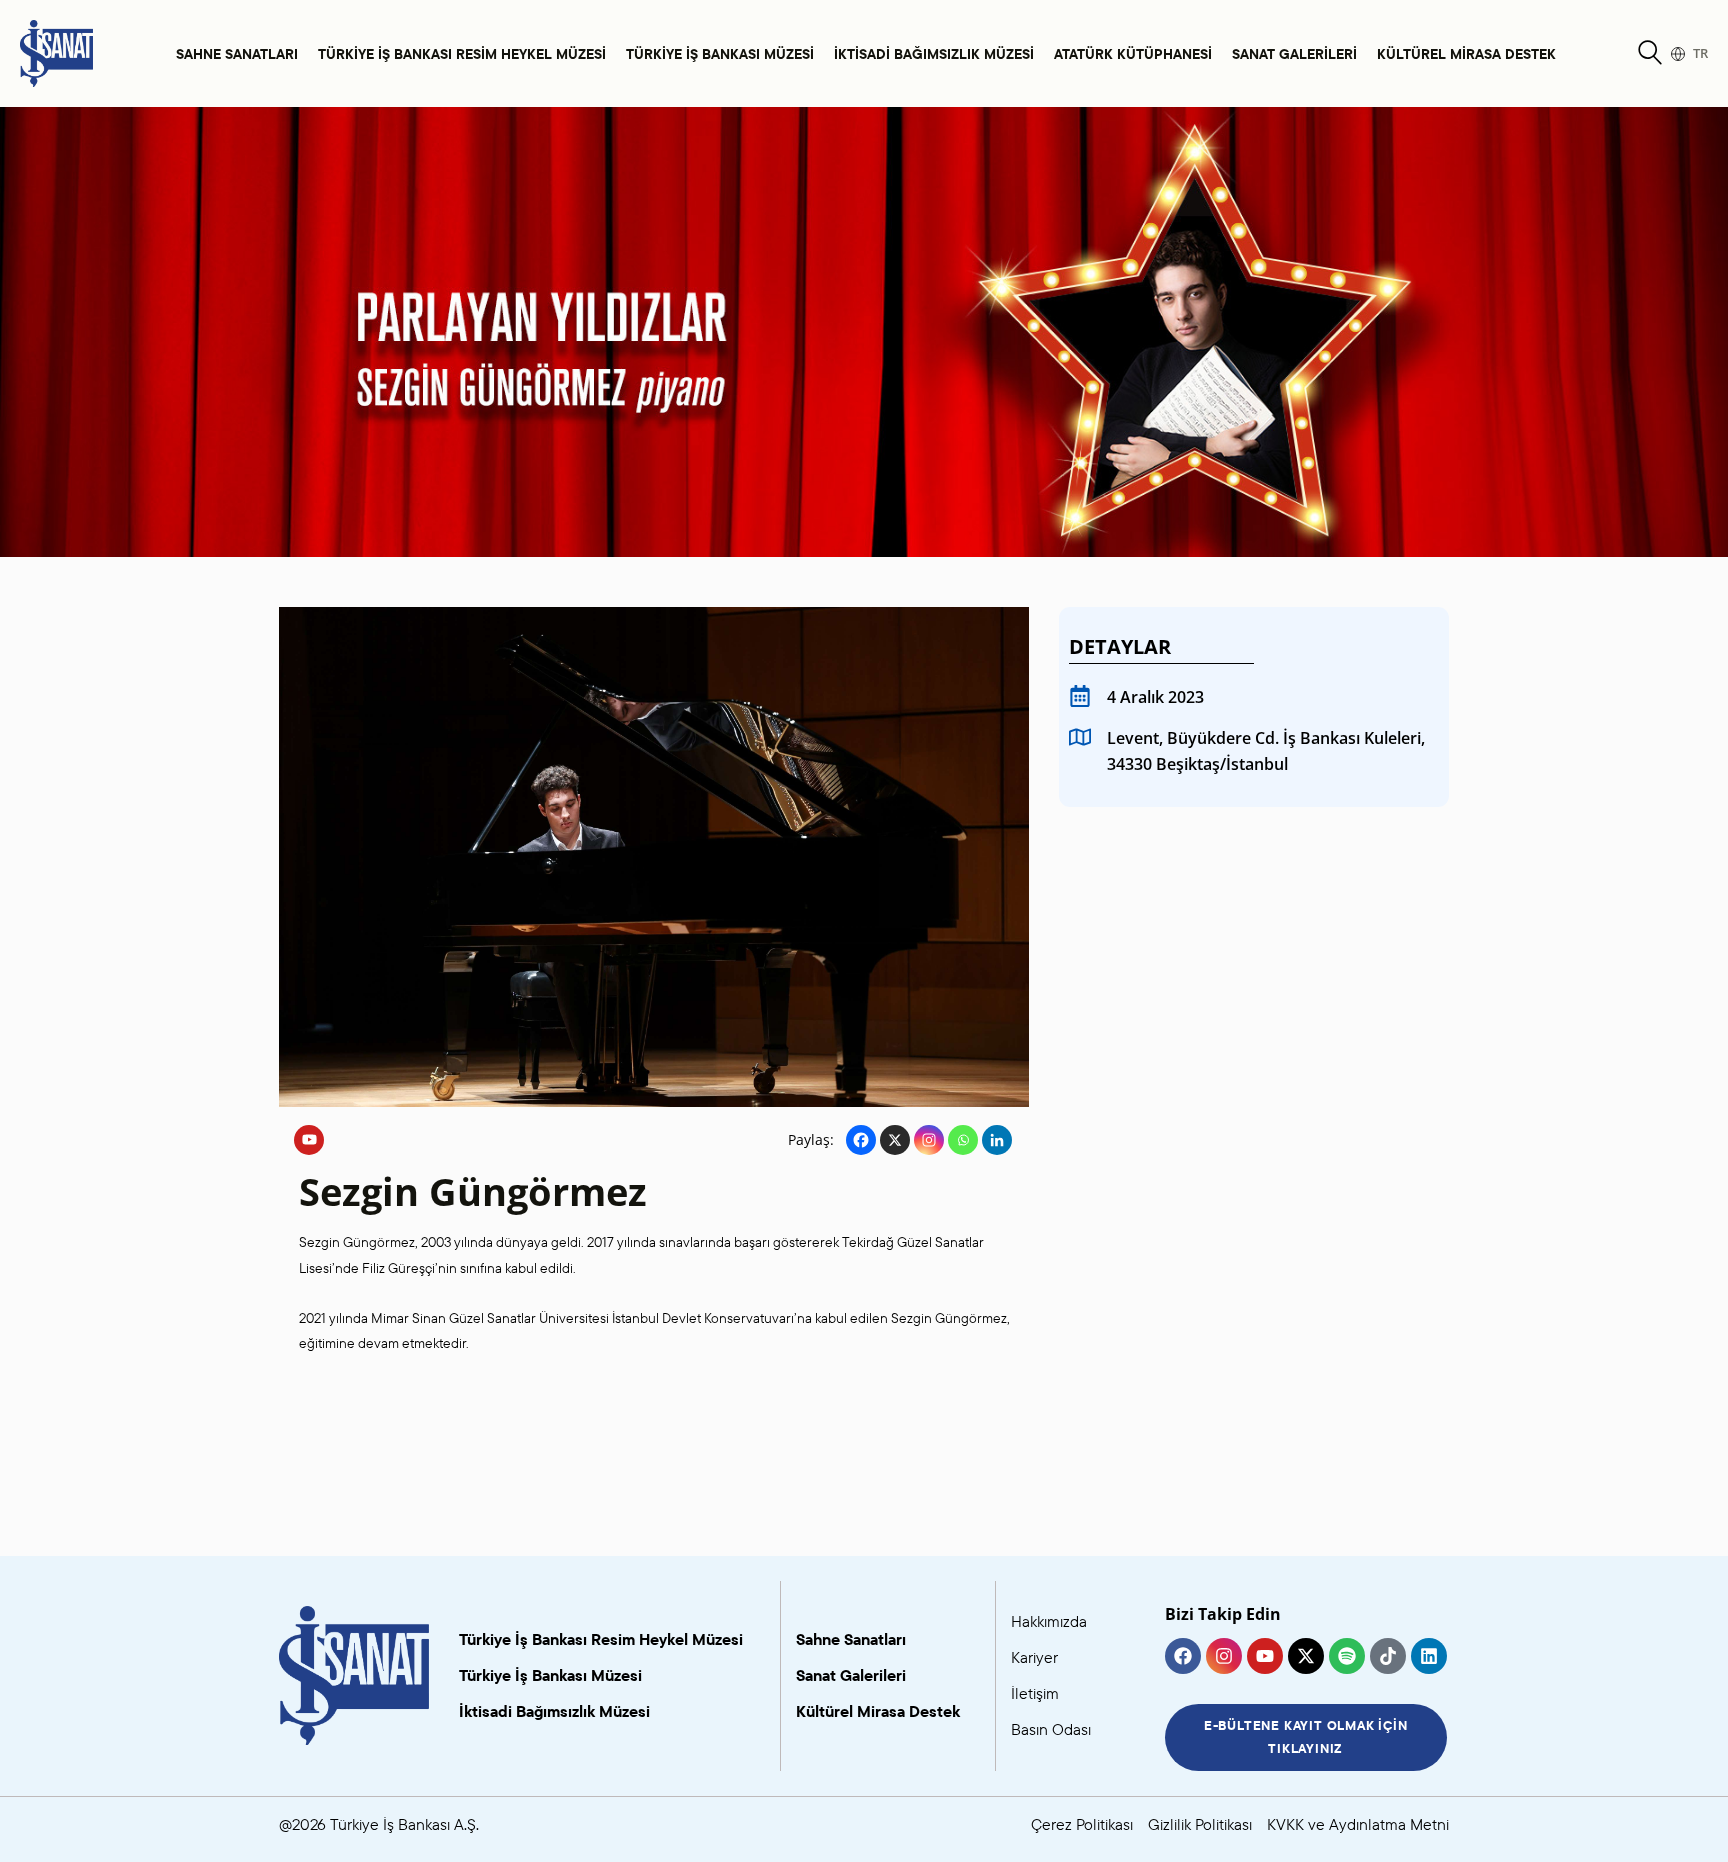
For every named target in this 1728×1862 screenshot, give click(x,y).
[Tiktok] (1388, 1656)
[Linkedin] (997, 1140)
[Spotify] (1347, 1656)
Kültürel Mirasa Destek (1466, 53)
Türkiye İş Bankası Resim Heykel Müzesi (462, 53)
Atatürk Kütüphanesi (1133, 53)
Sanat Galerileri (1294, 53)
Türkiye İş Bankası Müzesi (720, 53)
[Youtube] (309, 1140)
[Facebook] (861, 1140)
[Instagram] (929, 1140)
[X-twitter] (1306, 1656)
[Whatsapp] (963, 1140)
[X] (895, 1140)
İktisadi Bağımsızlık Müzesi (934, 53)
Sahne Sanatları (237, 53)
